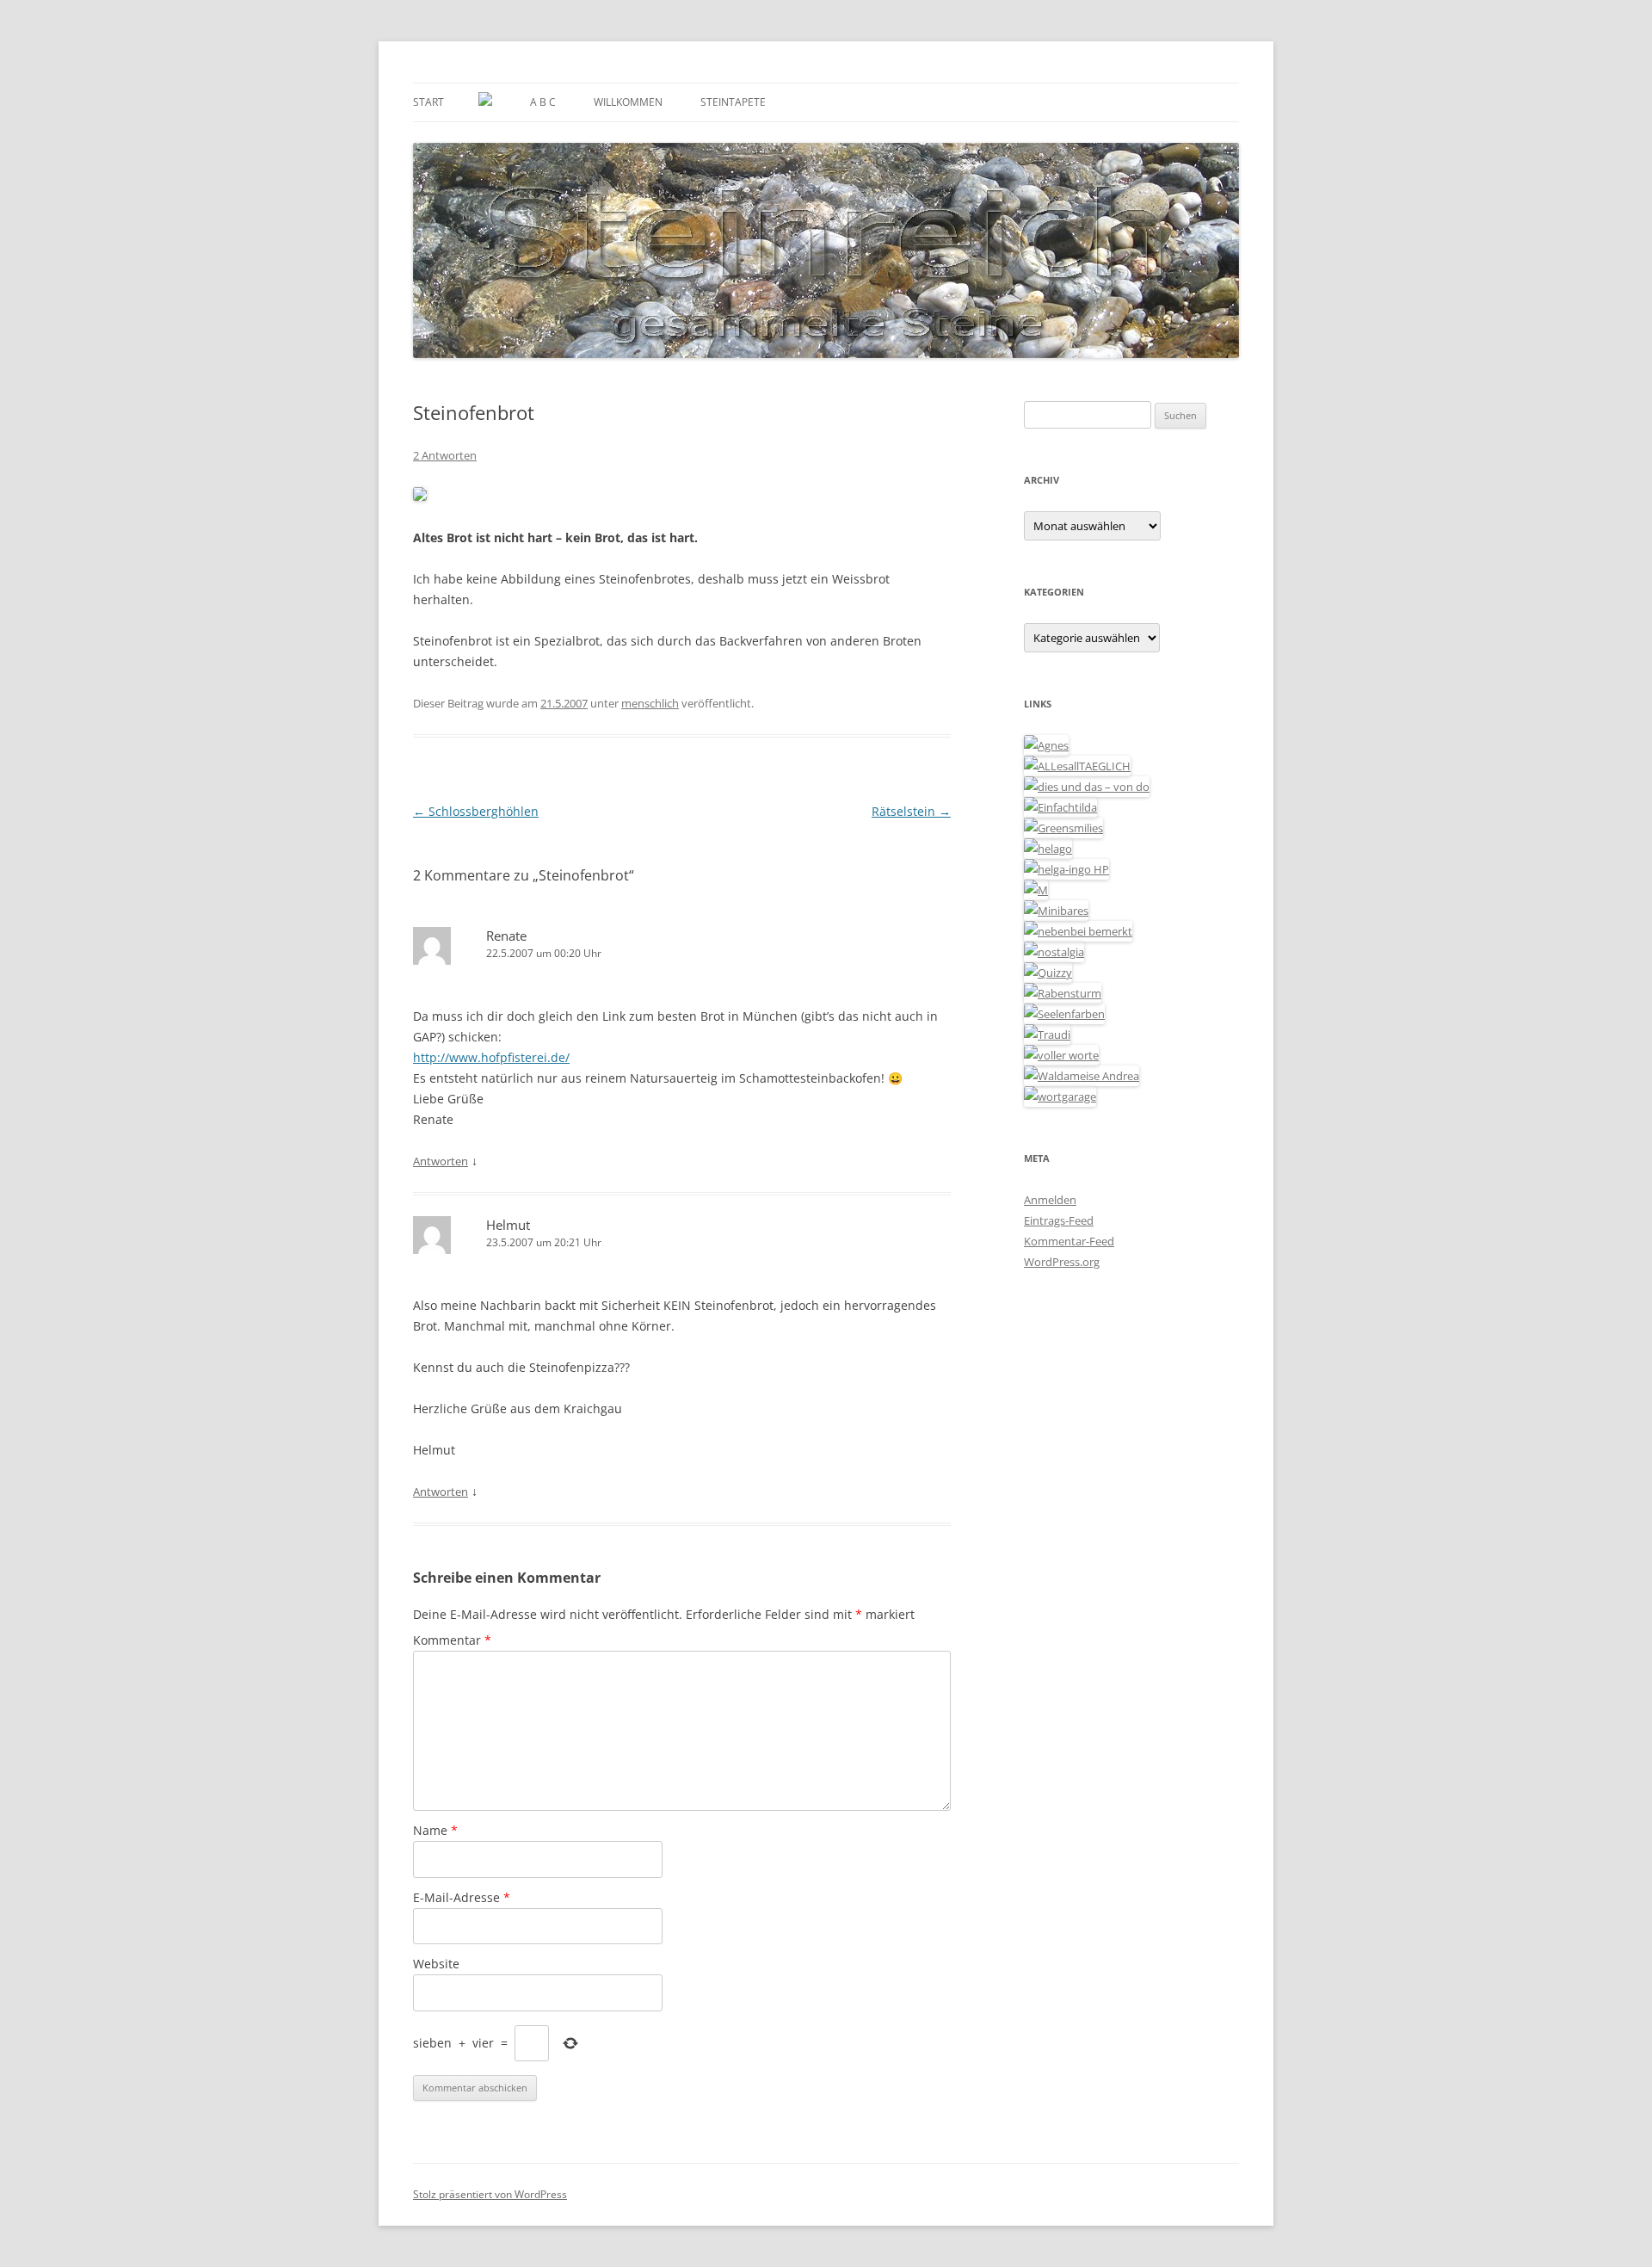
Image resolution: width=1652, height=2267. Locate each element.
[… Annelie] (1078, 931)
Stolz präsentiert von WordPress (490, 2194)
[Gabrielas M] (1036, 890)
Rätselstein (911, 811)
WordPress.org (1062, 1262)
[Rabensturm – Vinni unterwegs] (1063, 993)
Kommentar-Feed (1069, 1241)
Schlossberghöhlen (476, 811)
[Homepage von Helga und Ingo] (1066, 869)
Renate (506, 936)
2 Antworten (445, 455)
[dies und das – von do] (1087, 787)
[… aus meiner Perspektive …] (1082, 1076)
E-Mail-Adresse (462, 1897)
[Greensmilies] (1063, 828)
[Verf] (1060, 1096)
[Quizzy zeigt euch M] (1048, 973)
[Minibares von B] (1056, 911)
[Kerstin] (1054, 952)
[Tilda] (1060, 807)
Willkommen (628, 102)
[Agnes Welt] (1046, 745)
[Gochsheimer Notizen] (1048, 849)
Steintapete (733, 102)
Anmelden (1050, 1200)
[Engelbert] (1077, 766)
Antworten (441, 1161)
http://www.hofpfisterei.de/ (491, 1057)
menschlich (650, 703)
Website (436, 1964)
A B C (543, 102)
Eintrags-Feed (1059, 1220)
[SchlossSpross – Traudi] (1047, 1035)
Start (428, 102)
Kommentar (452, 1640)
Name (435, 1830)
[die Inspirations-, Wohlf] (1064, 1014)
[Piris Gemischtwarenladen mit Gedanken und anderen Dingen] (1061, 1055)
